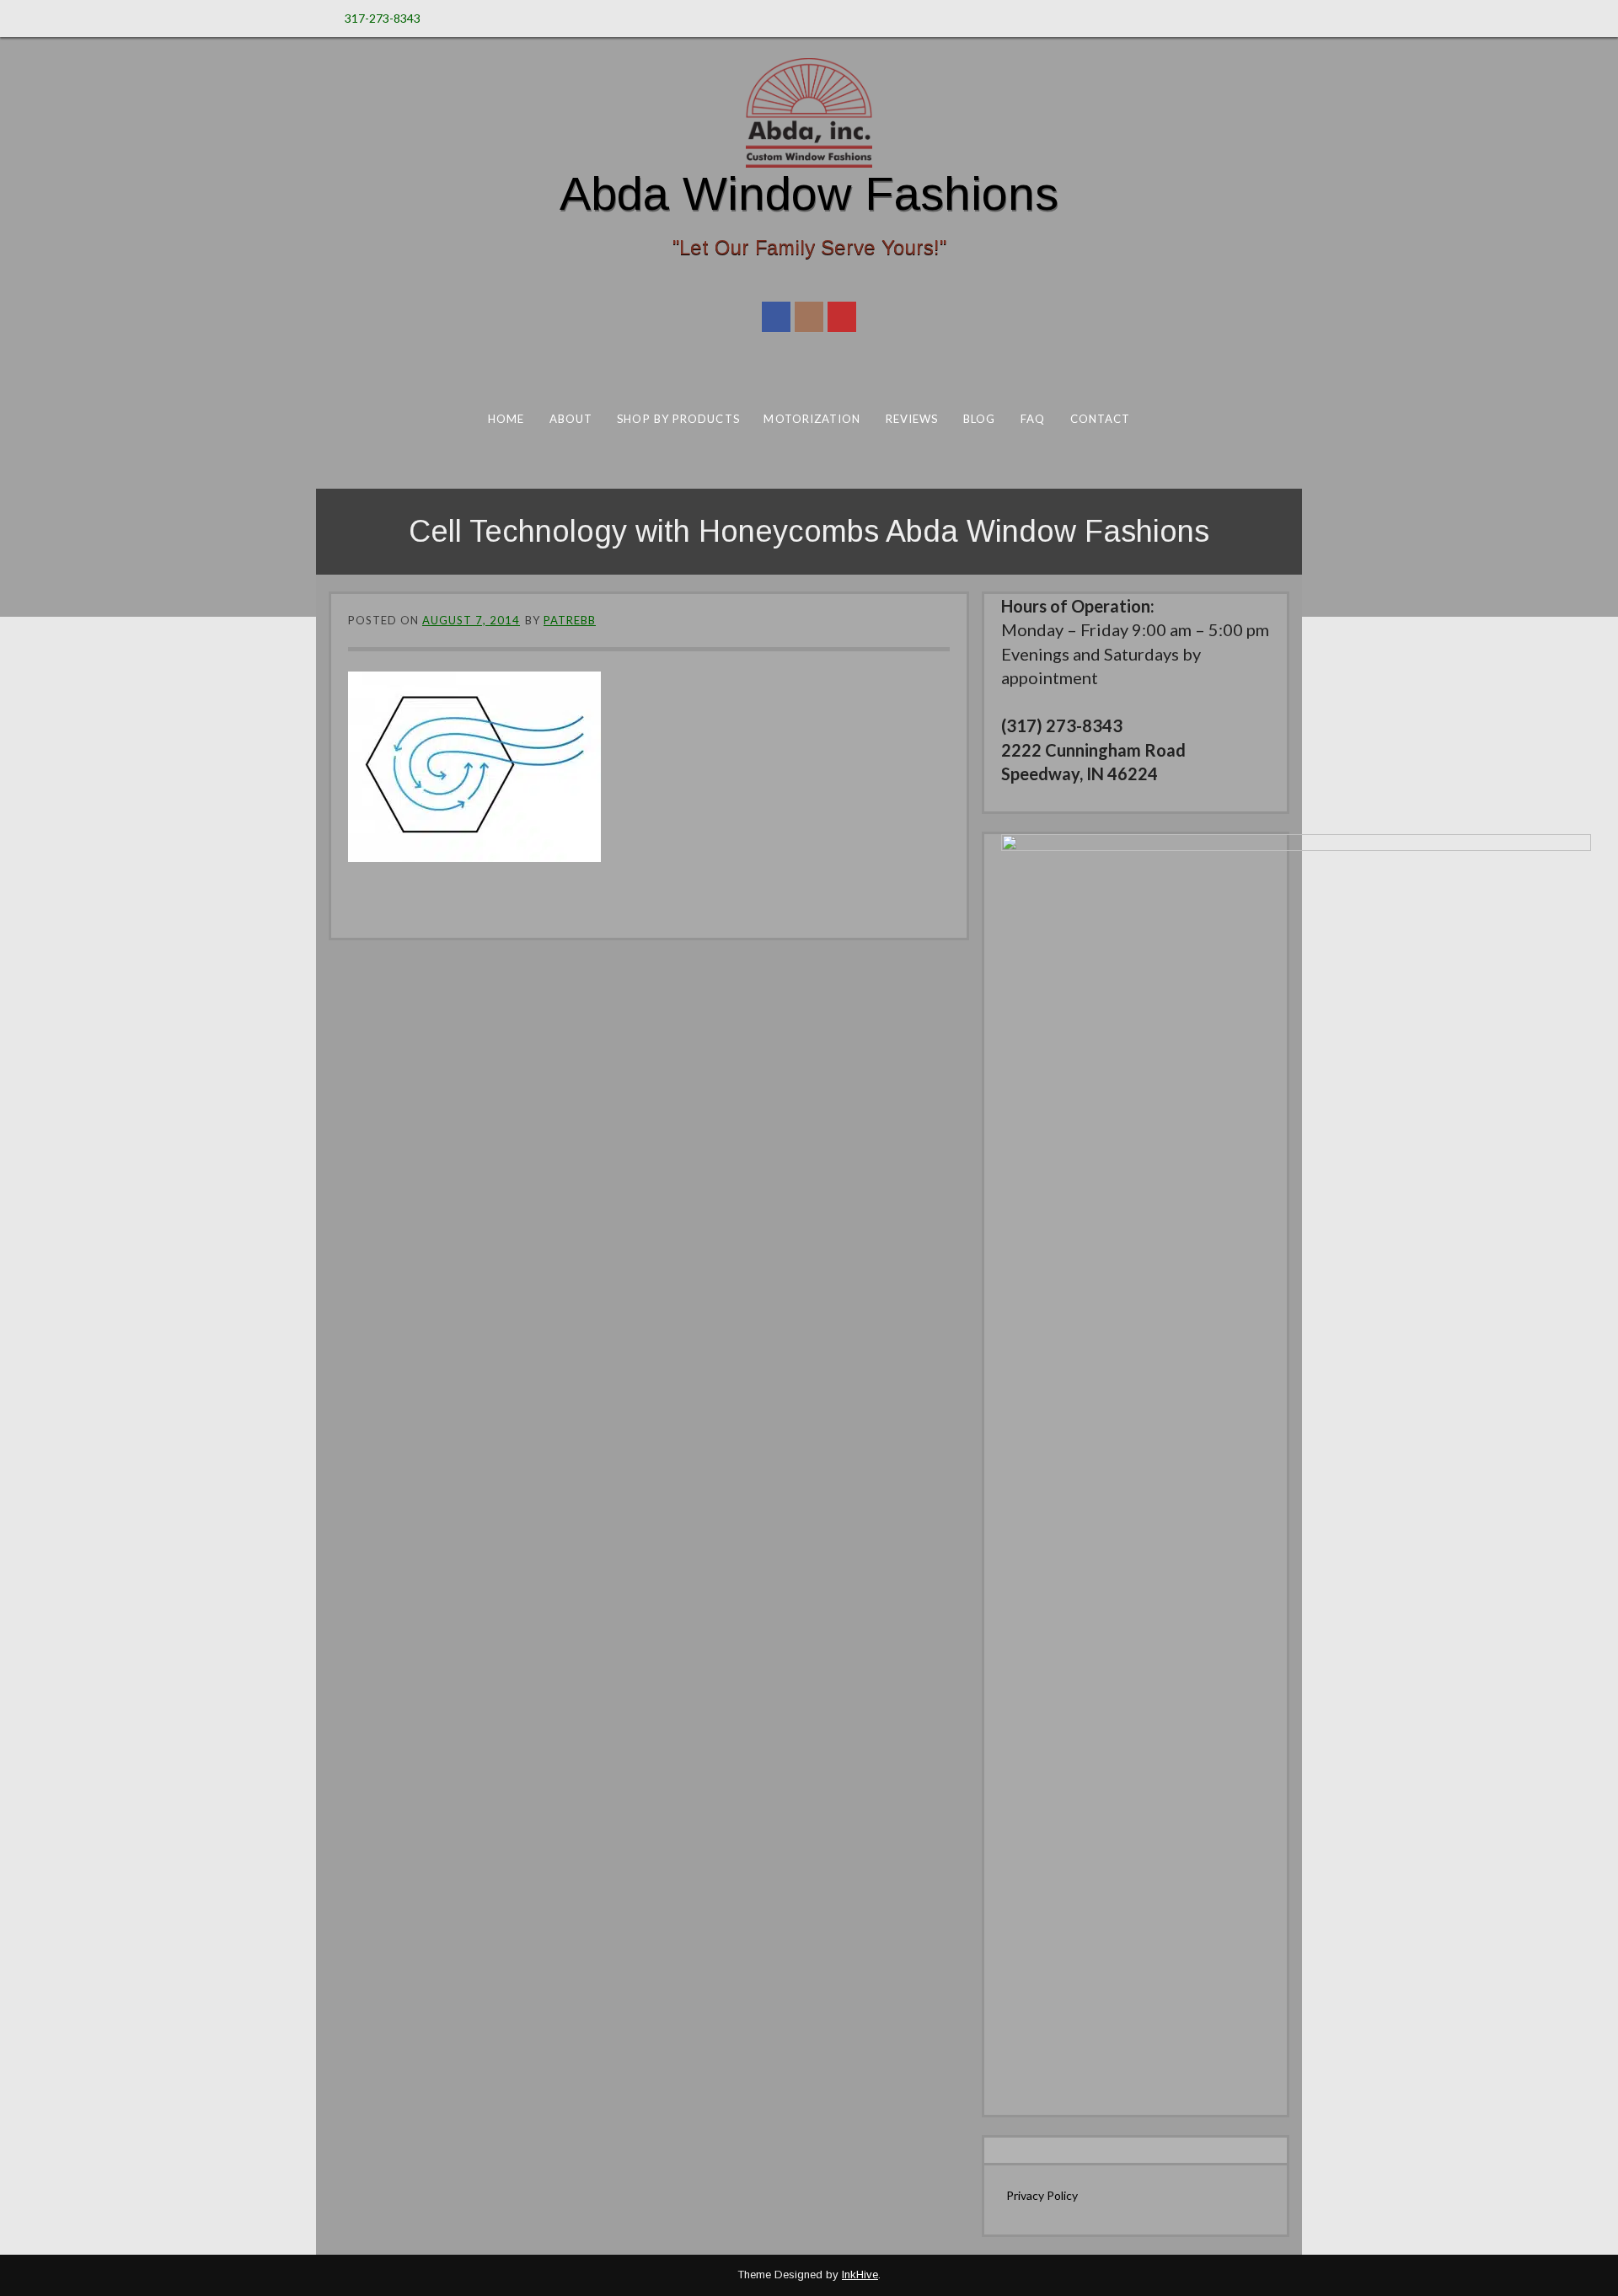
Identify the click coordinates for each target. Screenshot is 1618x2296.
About (571, 419)
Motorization (812, 419)
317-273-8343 (383, 18)
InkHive (860, 2275)
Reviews (912, 419)
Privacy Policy (1042, 2195)
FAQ (1033, 419)
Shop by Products (678, 419)
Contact (1101, 419)
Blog (979, 419)
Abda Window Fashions (809, 193)
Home (506, 419)
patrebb (570, 620)
